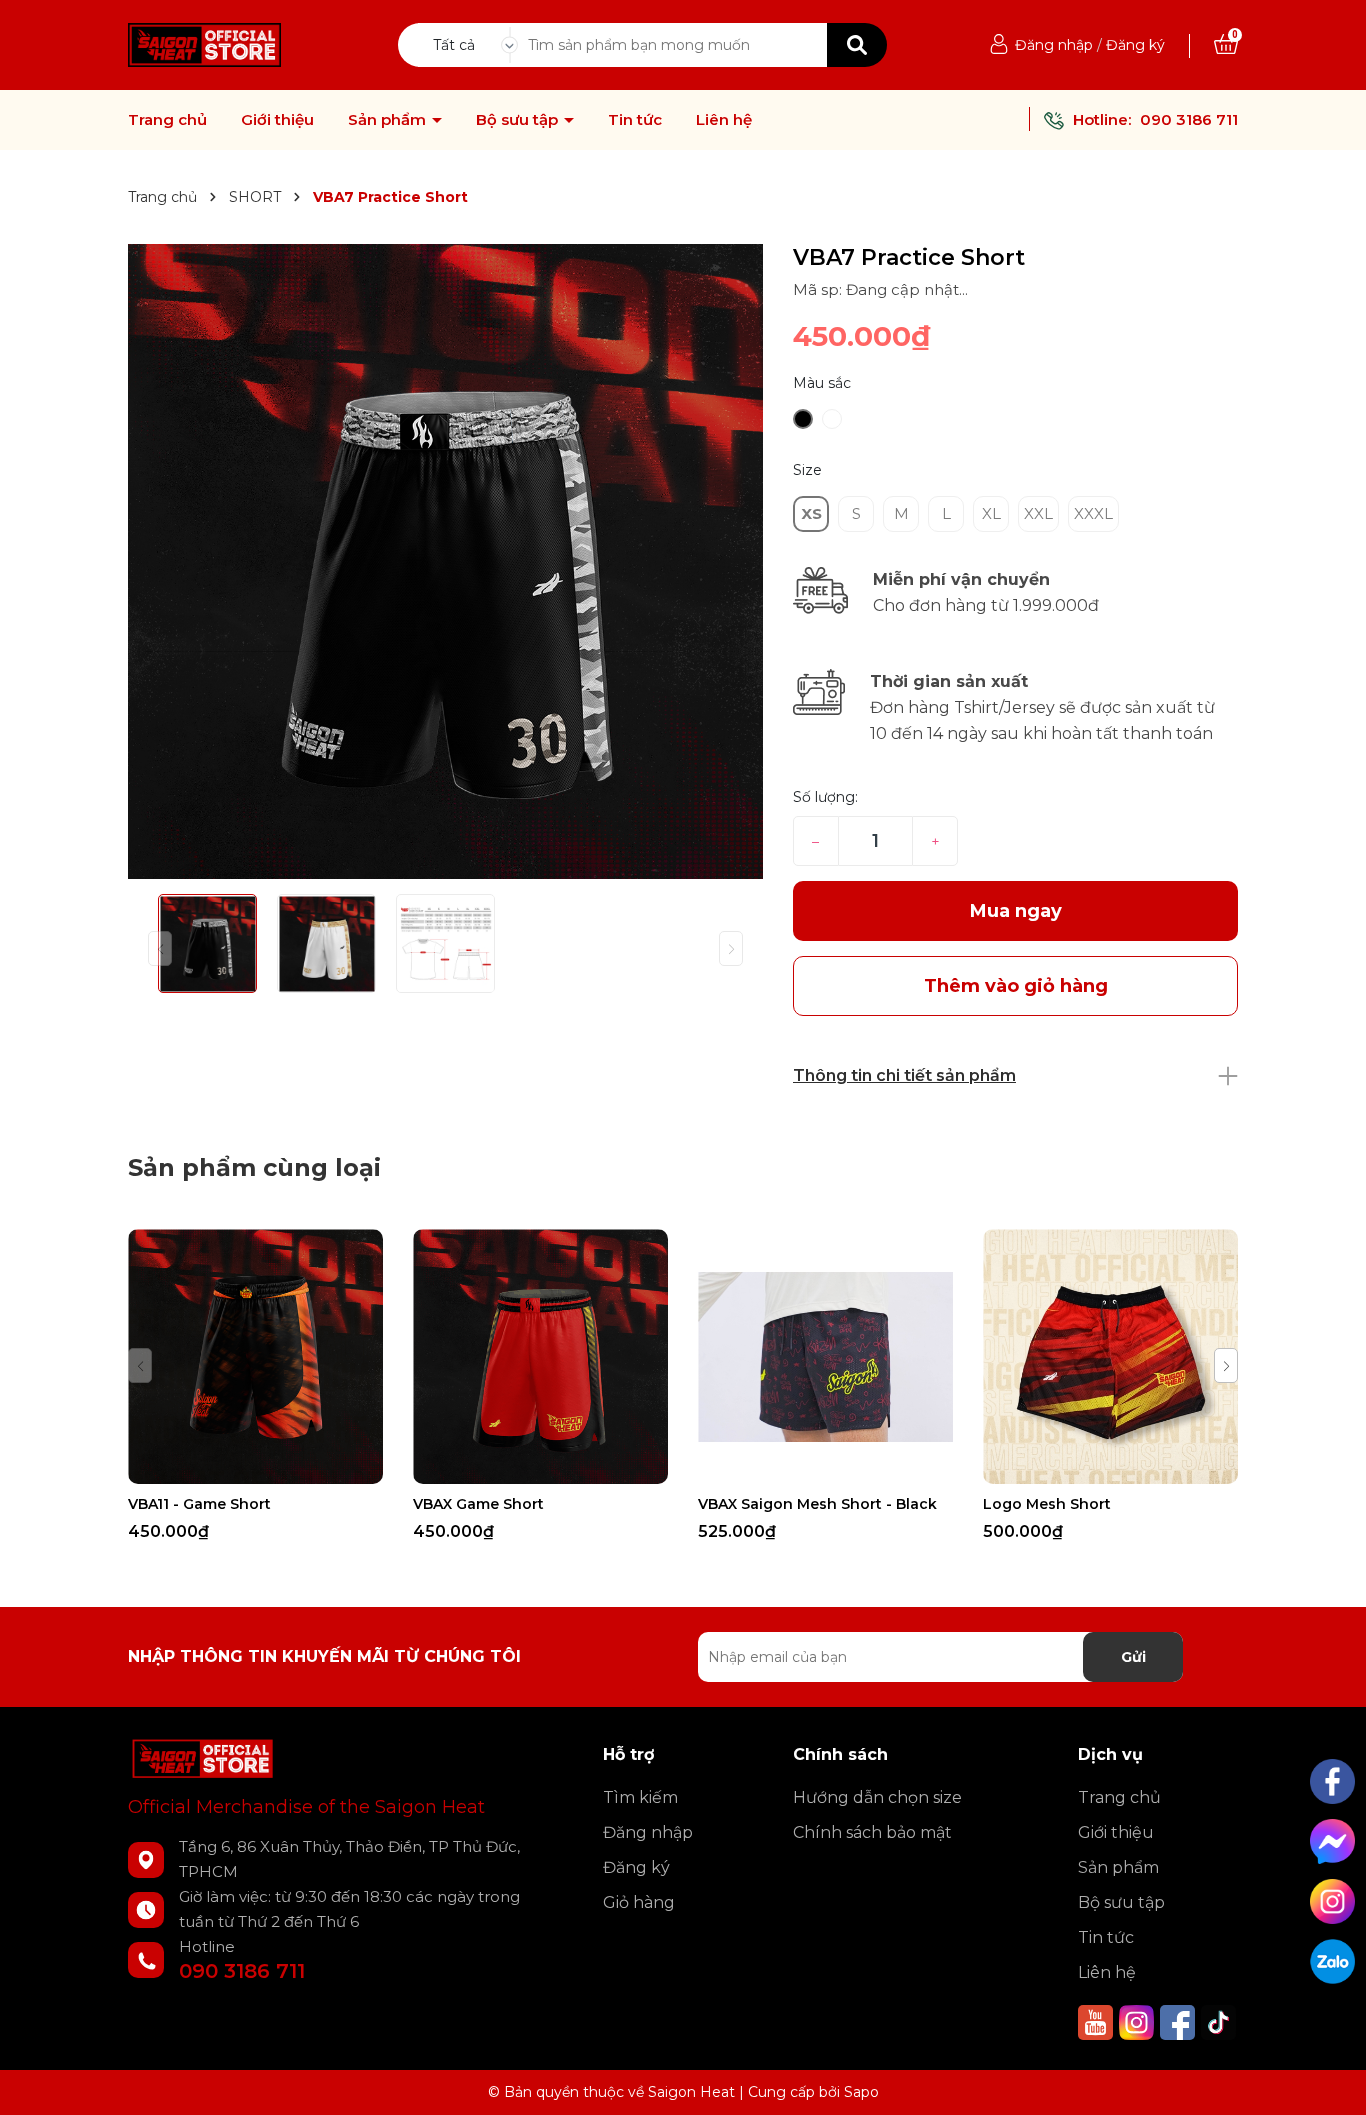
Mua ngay (1016, 911)
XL (991, 513)
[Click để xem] (445, 561)
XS (811, 513)
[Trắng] (832, 419)
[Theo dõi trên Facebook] (1179, 2021)
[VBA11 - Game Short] (255, 1356)
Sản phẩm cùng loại (254, 1167)
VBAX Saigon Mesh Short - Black (817, 1504)
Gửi (1133, 1657)
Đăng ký (1135, 45)
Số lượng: (825, 797)
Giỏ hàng (639, 1902)
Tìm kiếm (640, 1797)
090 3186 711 (1189, 119)
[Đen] (803, 419)
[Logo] (204, 44)
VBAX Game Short (478, 1504)
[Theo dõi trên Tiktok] (1218, 2021)
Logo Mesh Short (1047, 1504)
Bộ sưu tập (519, 120)
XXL (1038, 513)
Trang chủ (167, 120)
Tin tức (635, 120)
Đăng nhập (1054, 45)
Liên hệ (724, 120)
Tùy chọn (255, 1466)
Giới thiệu (277, 120)
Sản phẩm (389, 120)
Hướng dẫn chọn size (877, 1797)
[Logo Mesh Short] (1110, 1356)
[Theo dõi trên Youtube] (1097, 2021)
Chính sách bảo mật (872, 1832)
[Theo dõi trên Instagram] (1138, 2021)
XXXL (1093, 513)
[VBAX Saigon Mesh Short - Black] (825, 1356)
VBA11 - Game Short (199, 1504)
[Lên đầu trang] (1331, 2080)
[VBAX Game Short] (540, 1356)
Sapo (861, 2092)
